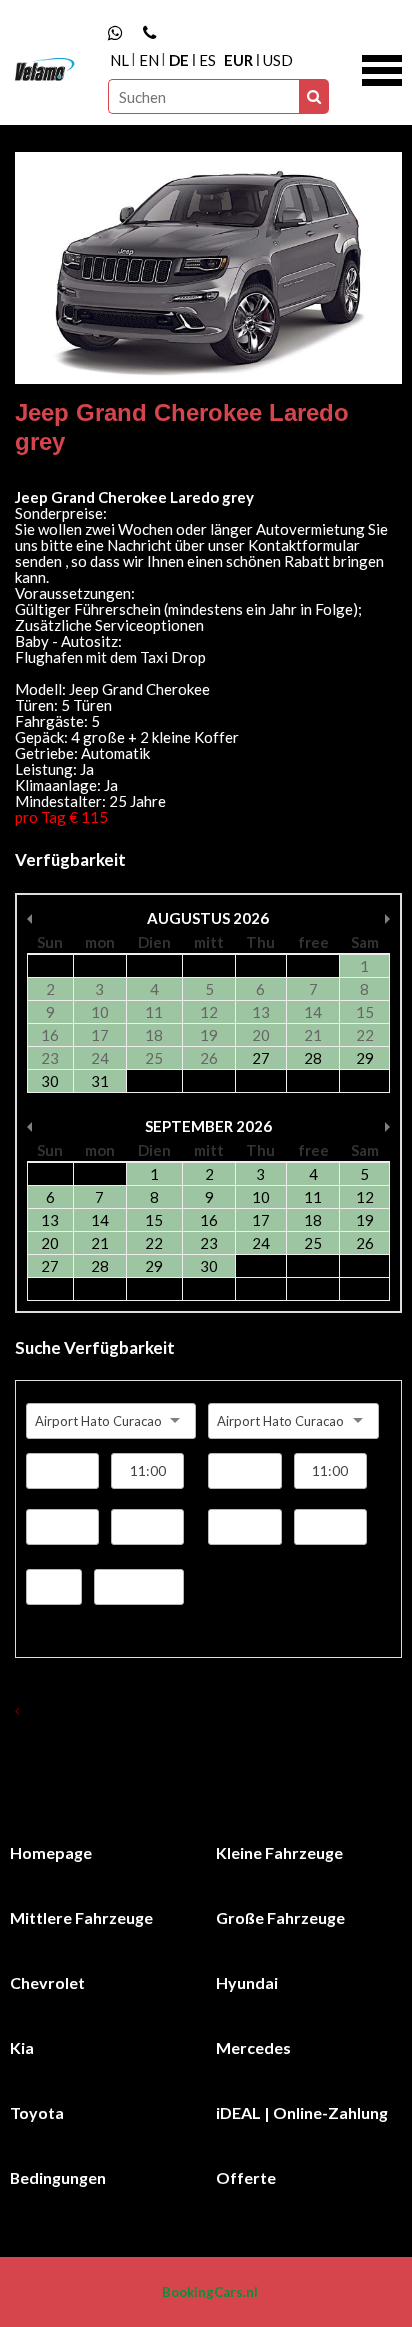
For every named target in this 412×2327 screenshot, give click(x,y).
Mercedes (253, 2047)
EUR (238, 60)
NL (119, 60)
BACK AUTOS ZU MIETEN (100, 1710)
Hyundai (247, 1982)
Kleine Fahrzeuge (279, 1852)
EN (149, 60)
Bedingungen (58, 2177)
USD (278, 60)
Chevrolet (47, 1982)
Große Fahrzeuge (280, 1917)
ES (207, 60)
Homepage (51, 1852)
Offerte (246, 2177)
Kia (22, 2047)
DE (179, 60)
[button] (382, 68)
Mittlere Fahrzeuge (81, 1917)
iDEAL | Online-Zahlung (302, 2112)
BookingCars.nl (210, 2292)
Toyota (37, 2112)
